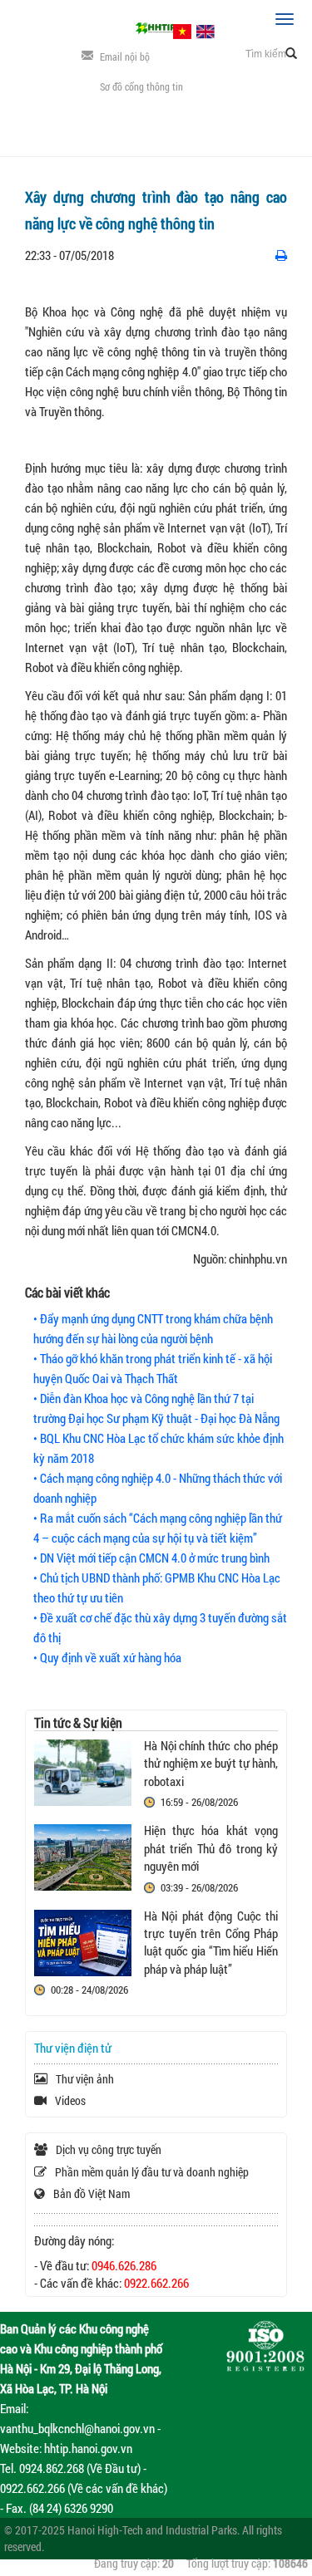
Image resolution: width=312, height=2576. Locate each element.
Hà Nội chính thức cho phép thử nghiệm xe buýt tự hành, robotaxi (211, 1763)
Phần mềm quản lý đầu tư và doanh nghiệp (152, 2172)
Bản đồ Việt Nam (92, 2193)
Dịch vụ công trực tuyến (109, 2149)
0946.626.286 (124, 2265)
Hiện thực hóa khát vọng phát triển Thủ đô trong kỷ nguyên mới (211, 1848)
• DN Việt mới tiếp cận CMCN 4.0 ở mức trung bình (151, 1558)
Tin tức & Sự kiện (78, 1722)
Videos (70, 2100)
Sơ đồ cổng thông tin (141, 86)
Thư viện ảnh (85, 2079)
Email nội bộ (125, 56)
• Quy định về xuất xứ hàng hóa (107, 1657)
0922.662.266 (156, 2283)
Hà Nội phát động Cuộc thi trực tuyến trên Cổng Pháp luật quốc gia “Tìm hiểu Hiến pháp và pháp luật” (211, 1942)
